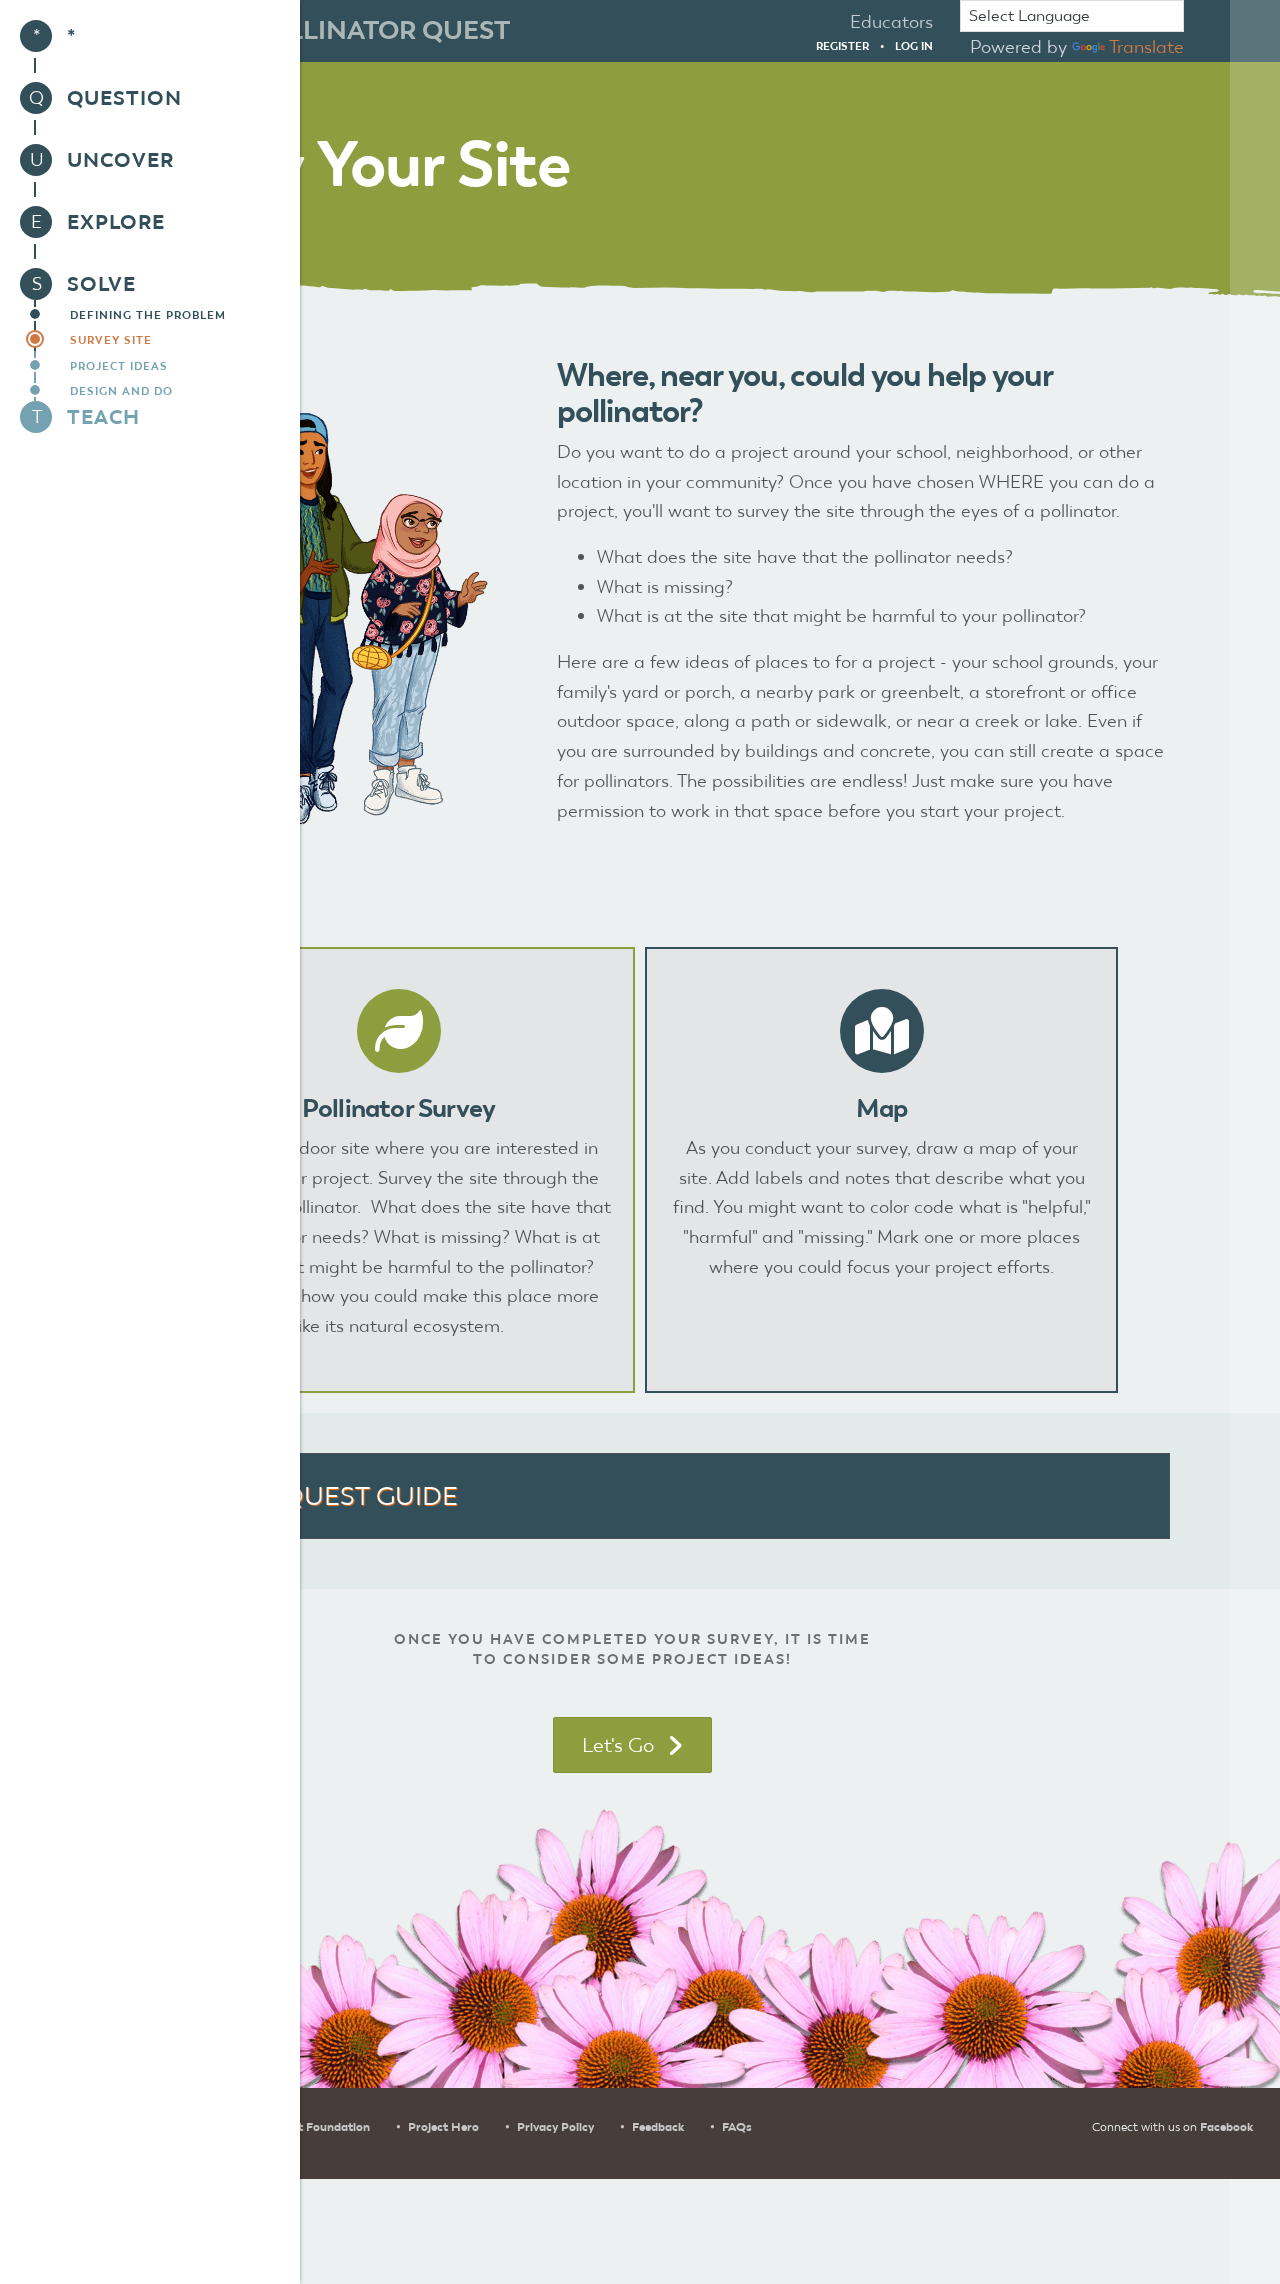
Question (124, 98)
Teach (103, 417)
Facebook (1226, 2127)
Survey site (111, 340)
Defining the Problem (148, 315)
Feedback (658, 2127)
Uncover (120, 160)
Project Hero (443, 2127)
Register (842, 46)
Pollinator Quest (380, 30)
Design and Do (121, 391)
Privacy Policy (555, 2127)
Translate (1146, 46)
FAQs (737, 2127)
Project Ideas (119, 366)
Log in (914, 46)
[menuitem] (150, 36)
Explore (116, 222)
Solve (101, 284)
